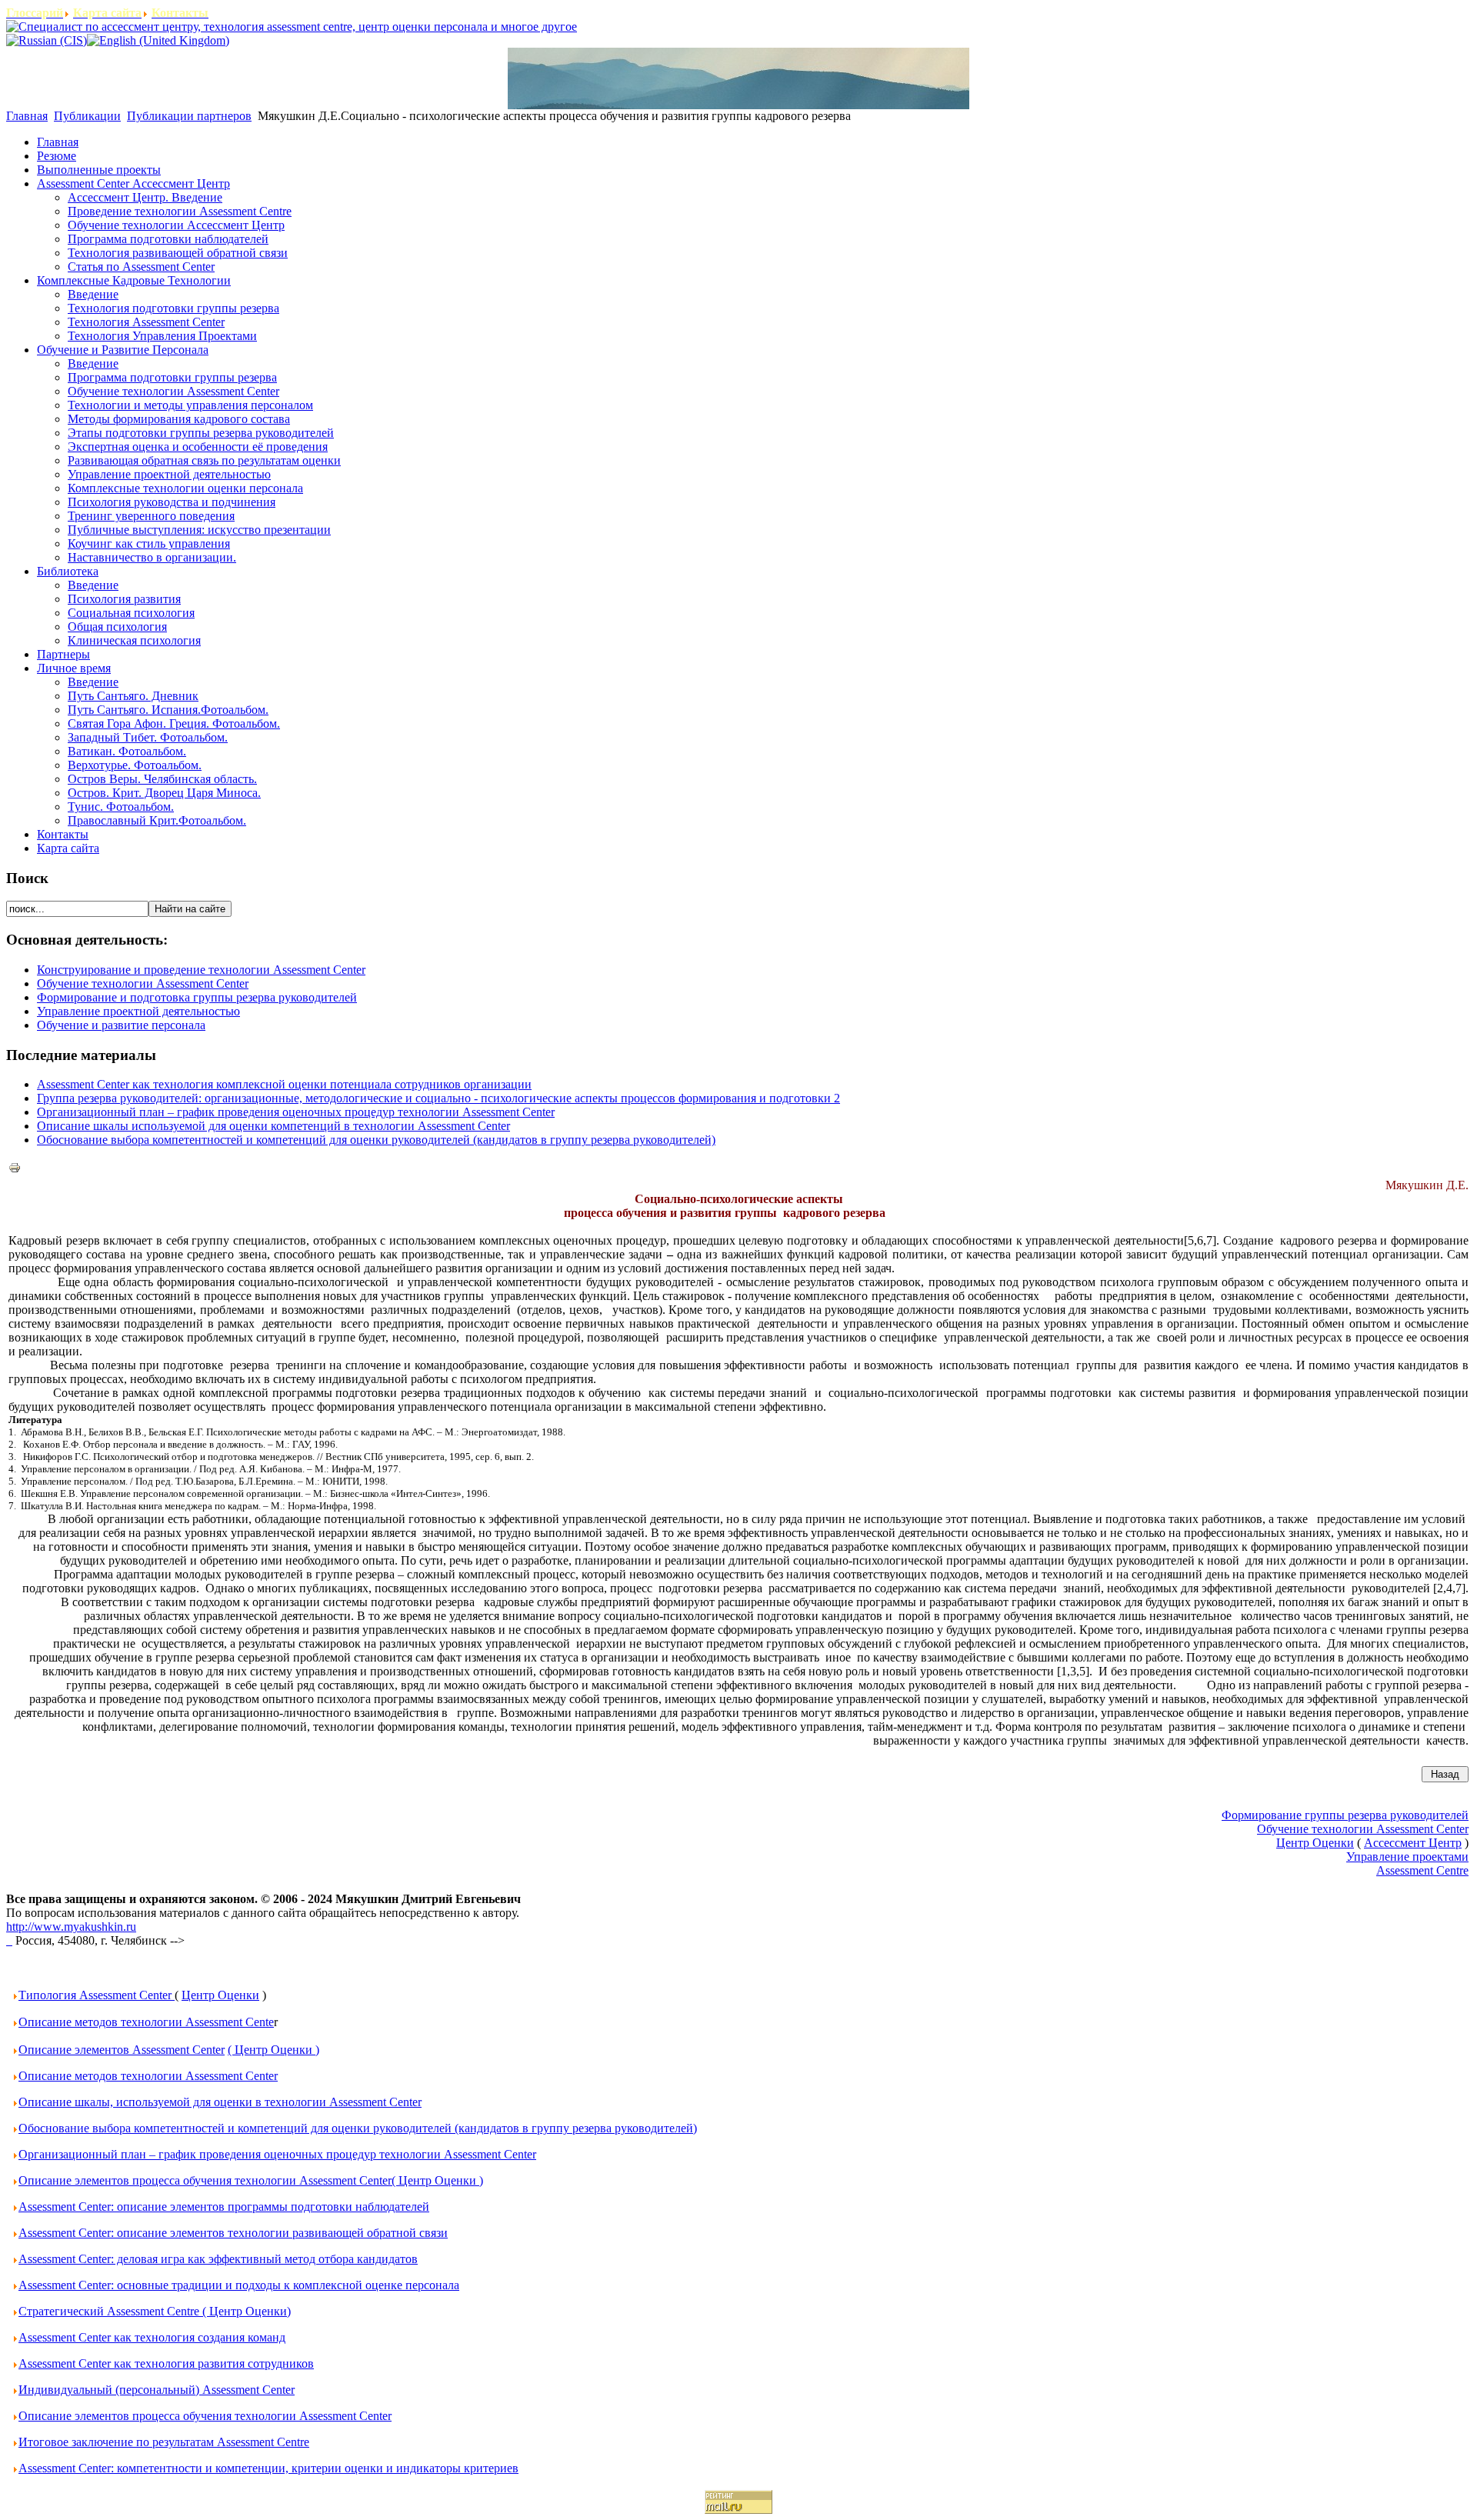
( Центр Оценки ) (273, 2050)
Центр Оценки (220, 1995)
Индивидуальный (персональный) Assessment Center (157, 2390)
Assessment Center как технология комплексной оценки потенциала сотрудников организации (284, 1084)
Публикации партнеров (189, 116)
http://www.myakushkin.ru (71, 1927)
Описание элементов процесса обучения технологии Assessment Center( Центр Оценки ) (251, 2180)
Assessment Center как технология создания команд (152, 2337)
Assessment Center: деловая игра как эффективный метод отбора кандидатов (218, 2259)
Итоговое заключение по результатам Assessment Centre (164, 2442)
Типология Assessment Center (97, 1995)
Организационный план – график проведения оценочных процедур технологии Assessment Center (296, 1112)
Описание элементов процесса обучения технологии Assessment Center (205, 2416)
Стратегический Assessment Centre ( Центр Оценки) (155, 2311)
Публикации (87, 116)
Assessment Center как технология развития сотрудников (166, 2363)
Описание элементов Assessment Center (122, 2050)
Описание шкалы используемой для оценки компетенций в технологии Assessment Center (273, 1126)
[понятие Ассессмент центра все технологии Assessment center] (9, 1940)
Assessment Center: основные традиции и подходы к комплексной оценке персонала (239, 2285)
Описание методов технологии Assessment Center (148, 2076)
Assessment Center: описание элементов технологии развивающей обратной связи (233, 2233)
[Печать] (15, 1170)
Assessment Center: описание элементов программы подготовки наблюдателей (224, 2207)
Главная (27, 116)
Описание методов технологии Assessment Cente (146, 2022)
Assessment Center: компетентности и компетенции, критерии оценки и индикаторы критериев (268, 2468)
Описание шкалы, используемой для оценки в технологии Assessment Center (220, 2102)
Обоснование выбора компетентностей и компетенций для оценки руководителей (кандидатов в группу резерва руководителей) (376, 1140)
